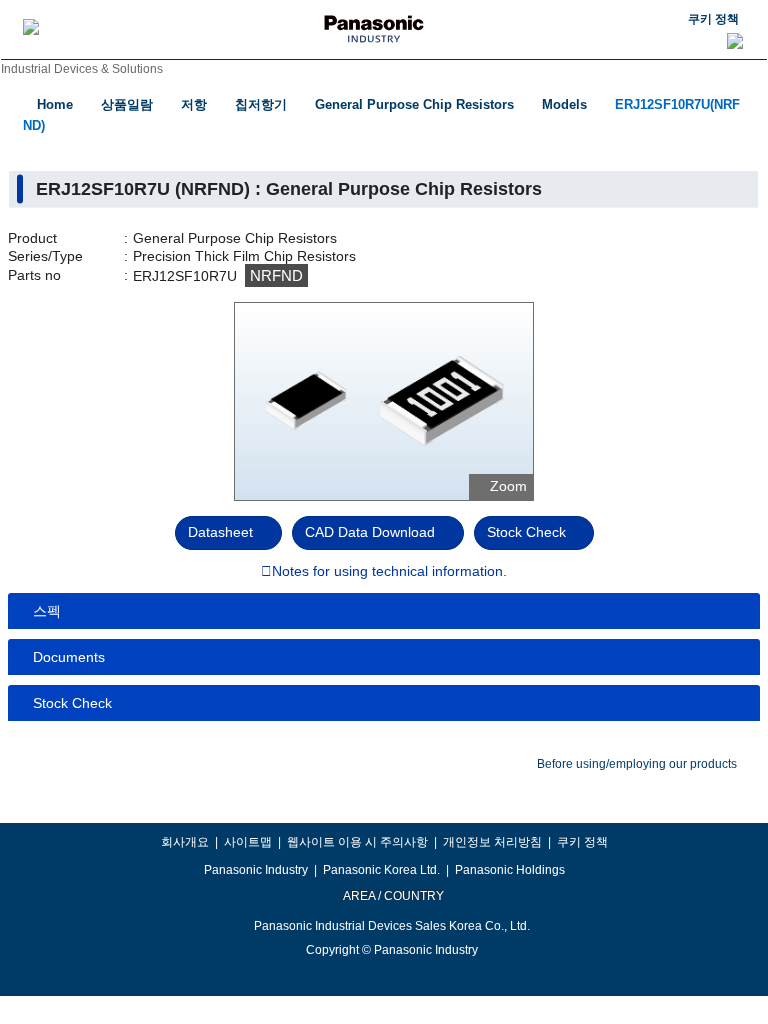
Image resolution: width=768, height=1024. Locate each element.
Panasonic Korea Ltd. (381, 870)
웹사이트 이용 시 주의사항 (357, 842)
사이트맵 (248, 842)
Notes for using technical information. (389, 572)
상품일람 (127, 104)
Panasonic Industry (256, 870)
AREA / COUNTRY (392, 896)
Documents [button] (69, 657)
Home (55, 104)
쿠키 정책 (713, 19)
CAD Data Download (370, 532)
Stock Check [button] (72, 703)
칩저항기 (261, 104)
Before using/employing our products (637, 764)
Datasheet (220, 532)
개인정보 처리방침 (492, 842)
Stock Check (526, 532)
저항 (194, 104)
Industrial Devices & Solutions (82, 69)
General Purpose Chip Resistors (414, 104)
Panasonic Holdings (510, 870)
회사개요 (185, 842)
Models (564, 104)
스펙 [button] (47, 611)
